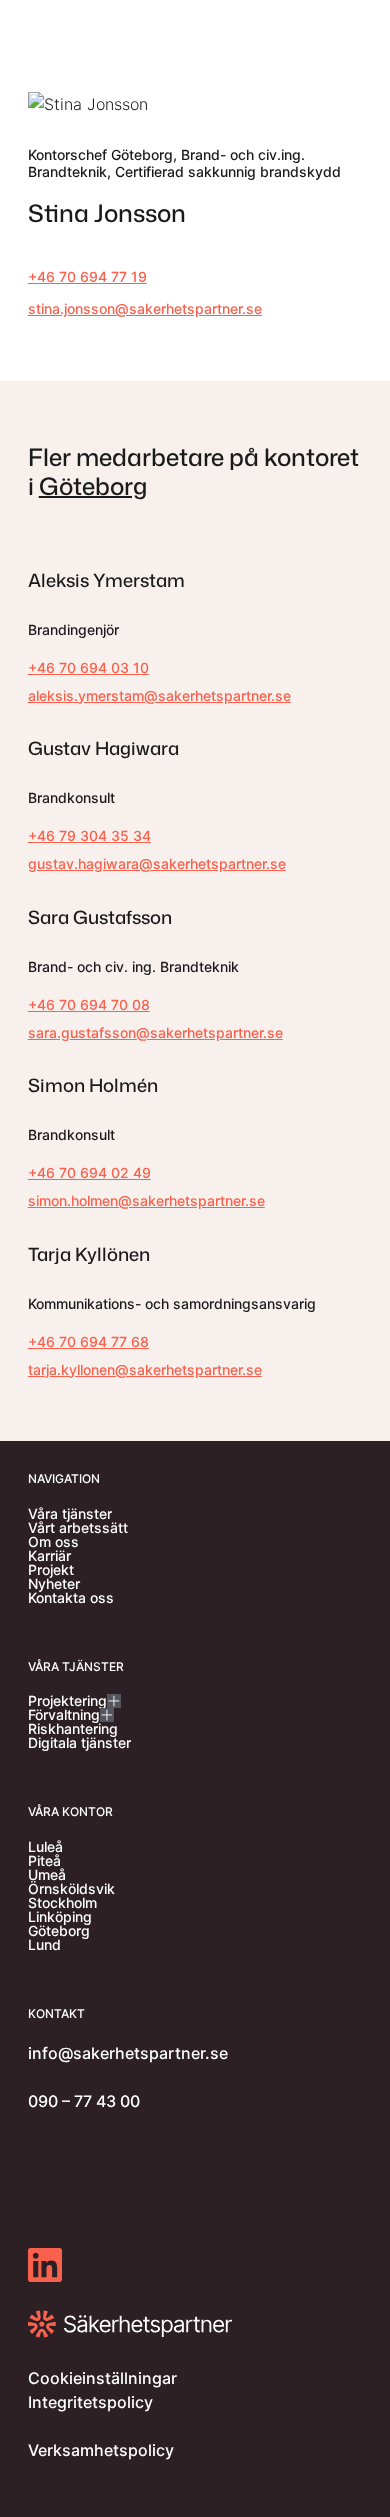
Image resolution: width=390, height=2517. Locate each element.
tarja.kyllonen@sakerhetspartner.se (145, 1369)
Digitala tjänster (79, 1743)
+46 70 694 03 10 (88, 667)
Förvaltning (64, 1715)
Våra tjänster (70, 1514)
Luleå (45, 1847)
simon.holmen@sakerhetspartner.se (146, 1200)
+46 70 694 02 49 (89, 1172)
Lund (44, 1945)
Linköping (60, 1917)
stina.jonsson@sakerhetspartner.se (145, 308)
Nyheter (54, 1584)
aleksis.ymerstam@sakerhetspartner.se (159, 695)
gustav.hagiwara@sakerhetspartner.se (157, 863)
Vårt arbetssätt (78, 1528)
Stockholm (62, 1903)
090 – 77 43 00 (84, 2101)
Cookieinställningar (102, 2378)
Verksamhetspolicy (101, 2450)
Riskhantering (73, 1729)
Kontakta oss (71, 1598)
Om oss (53, 1542)
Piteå (44, 1861)
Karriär (49, 1556)
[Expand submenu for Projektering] (114, 1701)
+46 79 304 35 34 (89, 835)
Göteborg (93, 486)
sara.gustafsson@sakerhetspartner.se (155, 1032)
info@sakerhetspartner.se (128, 2053)
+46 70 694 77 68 (88, 1341)
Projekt (51, 1570)
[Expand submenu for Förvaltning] (107, 1715)
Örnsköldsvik (71, 1889)
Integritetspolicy (90, 2402)
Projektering (67, 1701)
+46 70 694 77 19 (87, 276)
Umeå (47, 1875)
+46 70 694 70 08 (89, 1004)
